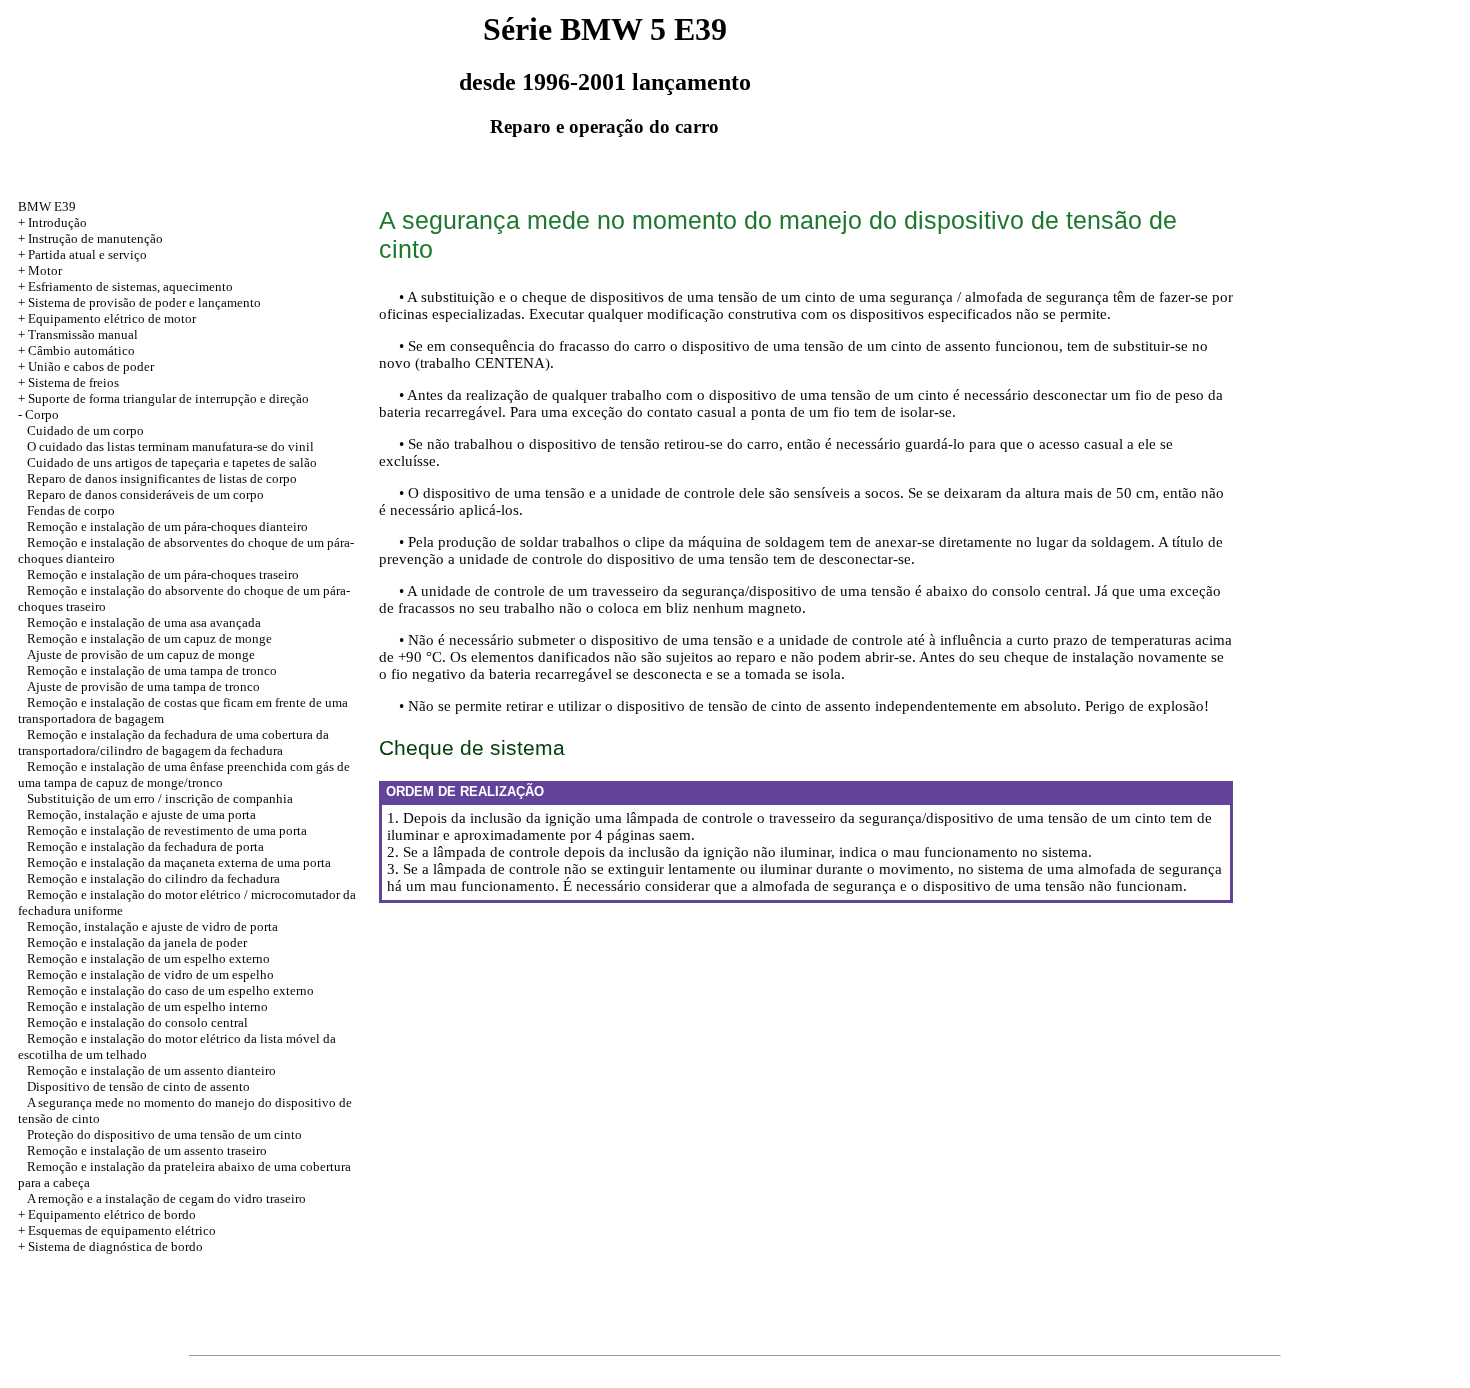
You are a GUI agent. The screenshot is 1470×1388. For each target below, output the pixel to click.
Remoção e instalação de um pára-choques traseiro (163, 574)
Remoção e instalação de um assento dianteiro (151, 1070)
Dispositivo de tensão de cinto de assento (138, 1086)
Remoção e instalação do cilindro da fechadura (153, 878)
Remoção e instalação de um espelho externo (148, 958)
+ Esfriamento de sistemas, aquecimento (125, 286)
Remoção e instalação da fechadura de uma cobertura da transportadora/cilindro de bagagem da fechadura (173, 742)
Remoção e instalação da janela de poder (137, 942)
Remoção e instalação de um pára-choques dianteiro (167, 526)
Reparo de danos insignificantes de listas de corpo (162, 478)
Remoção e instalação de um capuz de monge (149, 638)
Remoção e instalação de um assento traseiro (147, 1150)
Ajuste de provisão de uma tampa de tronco (143, 686)
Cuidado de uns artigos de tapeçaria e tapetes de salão (172, 462)
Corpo (42, 414)
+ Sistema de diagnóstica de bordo (110, 1246)
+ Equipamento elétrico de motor (107, 318)
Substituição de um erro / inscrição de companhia (160, 798)
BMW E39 (47, 206)
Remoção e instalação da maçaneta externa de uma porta (179, 862)
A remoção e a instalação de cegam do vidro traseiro (166, 1198)
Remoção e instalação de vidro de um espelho (150, 974)
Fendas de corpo (71, 510)
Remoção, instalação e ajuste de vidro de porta (152, 926)
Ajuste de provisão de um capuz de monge (141, 654)
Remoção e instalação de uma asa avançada (144, 622)
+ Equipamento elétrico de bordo (107, 1214)
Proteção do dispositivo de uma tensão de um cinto (164, 1134)
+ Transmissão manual (78, 334)
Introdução (57, 222)
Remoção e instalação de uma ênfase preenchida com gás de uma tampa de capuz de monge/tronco (184, 774)
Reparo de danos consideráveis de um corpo (145, 494)
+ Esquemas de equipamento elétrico (117, 1230)
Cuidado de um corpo (85, 430)
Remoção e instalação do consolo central (137, 1022)
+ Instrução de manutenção (90, 238)
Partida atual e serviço (87, 254)
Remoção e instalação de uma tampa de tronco (152, 670)
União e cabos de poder (91, 366)
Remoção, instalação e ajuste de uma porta (141, 814)
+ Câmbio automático (76, 350)
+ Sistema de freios (68, 382)
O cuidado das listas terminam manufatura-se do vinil (170, 446)
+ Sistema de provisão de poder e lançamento (139, 302)
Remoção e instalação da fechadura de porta (145, 846)
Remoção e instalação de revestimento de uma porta (167, 830)
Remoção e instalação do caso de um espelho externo (170, 990)
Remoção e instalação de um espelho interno (147, 1006)
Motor (45, 270)
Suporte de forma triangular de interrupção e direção (168, 398)
